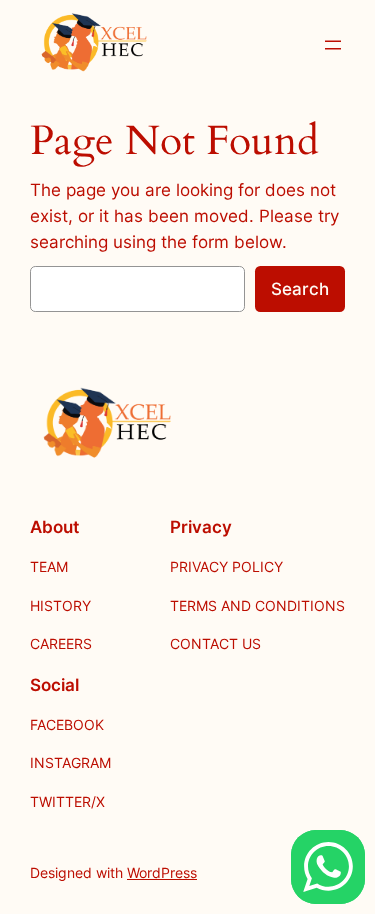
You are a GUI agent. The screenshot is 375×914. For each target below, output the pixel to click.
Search (300, 289)
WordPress (162, 872)
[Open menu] (333, 45)
